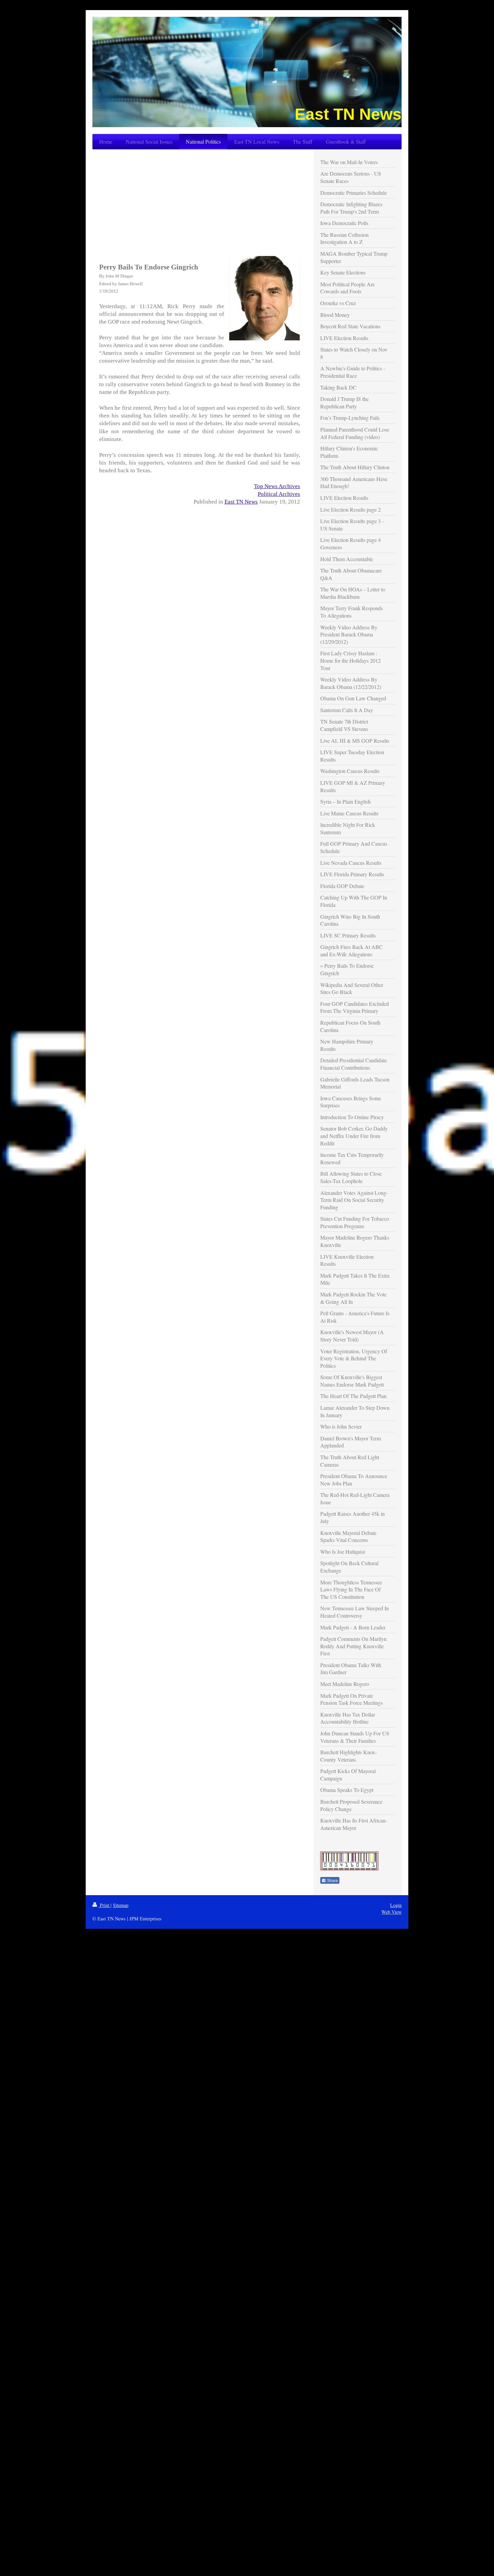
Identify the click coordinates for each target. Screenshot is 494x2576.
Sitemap (121, 1905)
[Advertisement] (200, 202)
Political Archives (279, 494)
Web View (392, 1912)
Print (105, 1905)
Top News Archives (277, 486)
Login (396, 1905)
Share (332, 1881)
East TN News (241, 502)
